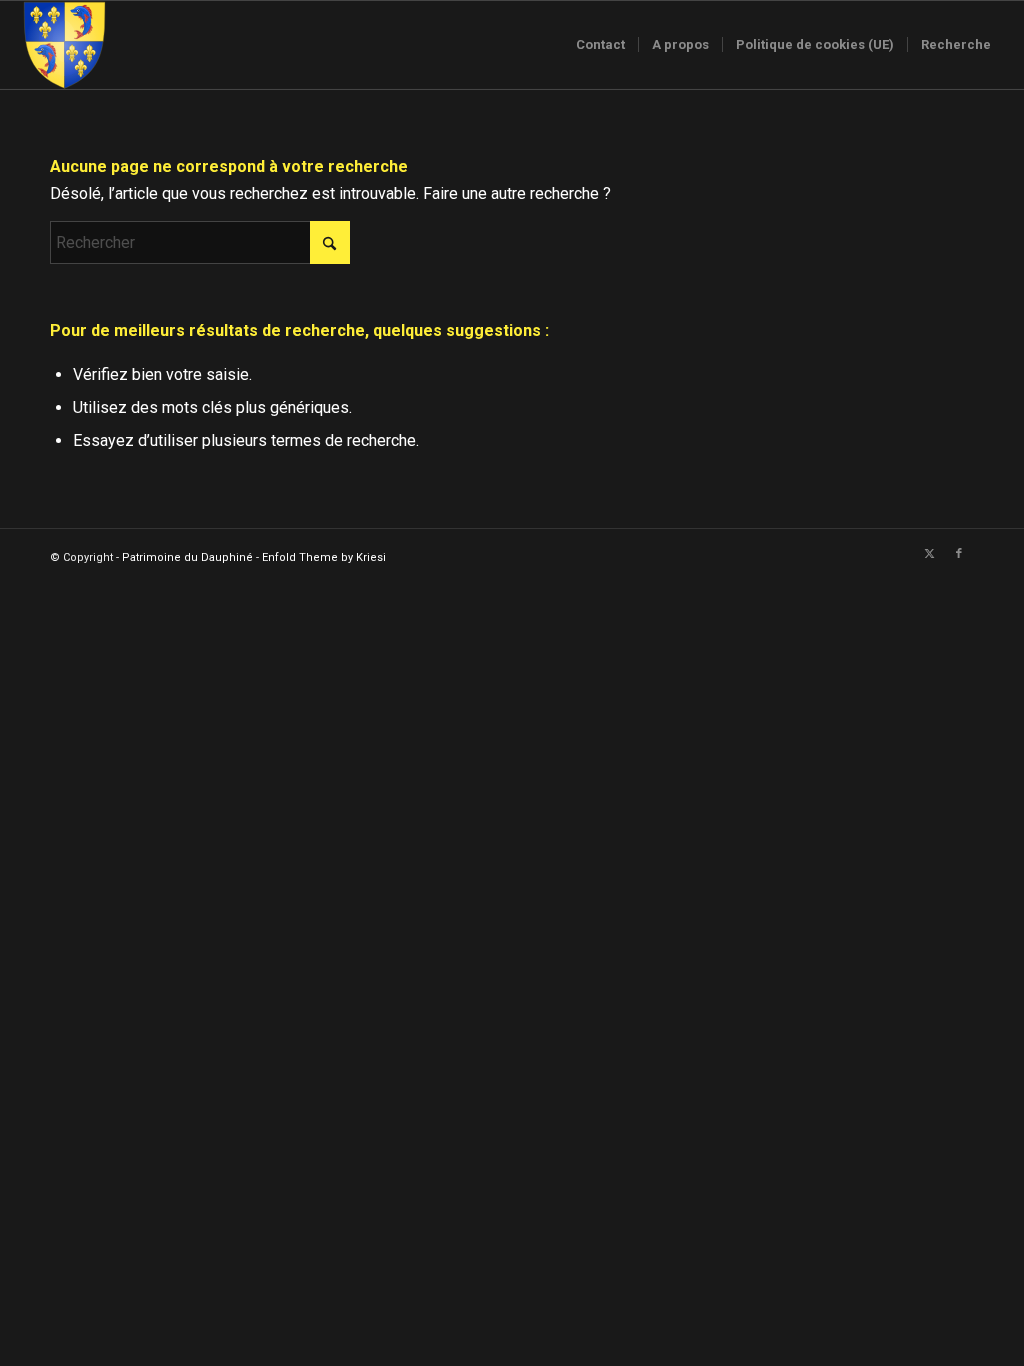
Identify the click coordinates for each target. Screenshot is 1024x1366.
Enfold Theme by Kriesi (324, 557)
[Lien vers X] (929, 554)
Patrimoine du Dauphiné (187, 557)
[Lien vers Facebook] (959, 554)
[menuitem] (600, 45)
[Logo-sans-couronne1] (64, 45)
